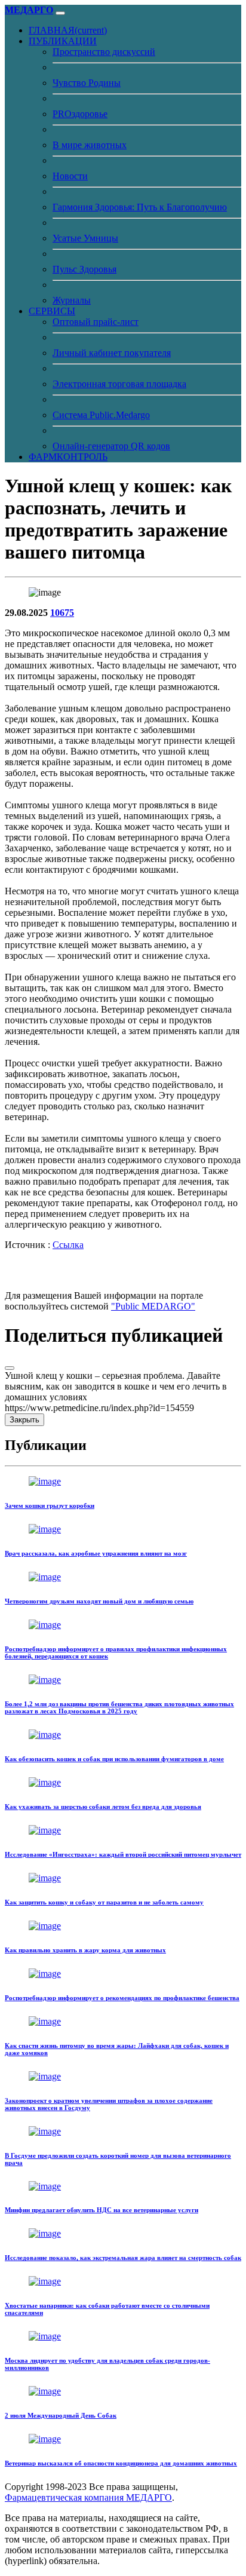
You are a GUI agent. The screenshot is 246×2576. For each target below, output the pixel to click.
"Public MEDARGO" (153, 1306)
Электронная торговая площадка (119, 384)
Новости (70, 176)
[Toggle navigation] (60, 13)
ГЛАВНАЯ (68, 30)
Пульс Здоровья (84, 269)
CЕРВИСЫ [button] (52, 311)
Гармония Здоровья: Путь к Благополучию (140, 207)
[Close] (10, 1368)
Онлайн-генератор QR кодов (111, 446)
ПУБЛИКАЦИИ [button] (63, 41)
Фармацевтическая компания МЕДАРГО (88, 2497)
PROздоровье (80, 114)
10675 (62, 613)
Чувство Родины (87, 83)
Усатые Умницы (85, 238)
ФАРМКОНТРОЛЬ (68, 457)
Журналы (72, 300)
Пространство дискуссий (104, 52)
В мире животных (90, 145)
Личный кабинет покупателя (112, 353)
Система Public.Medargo (101, 415)
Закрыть (24, 1420)
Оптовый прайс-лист (96, 322)
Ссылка (68, 1245)
